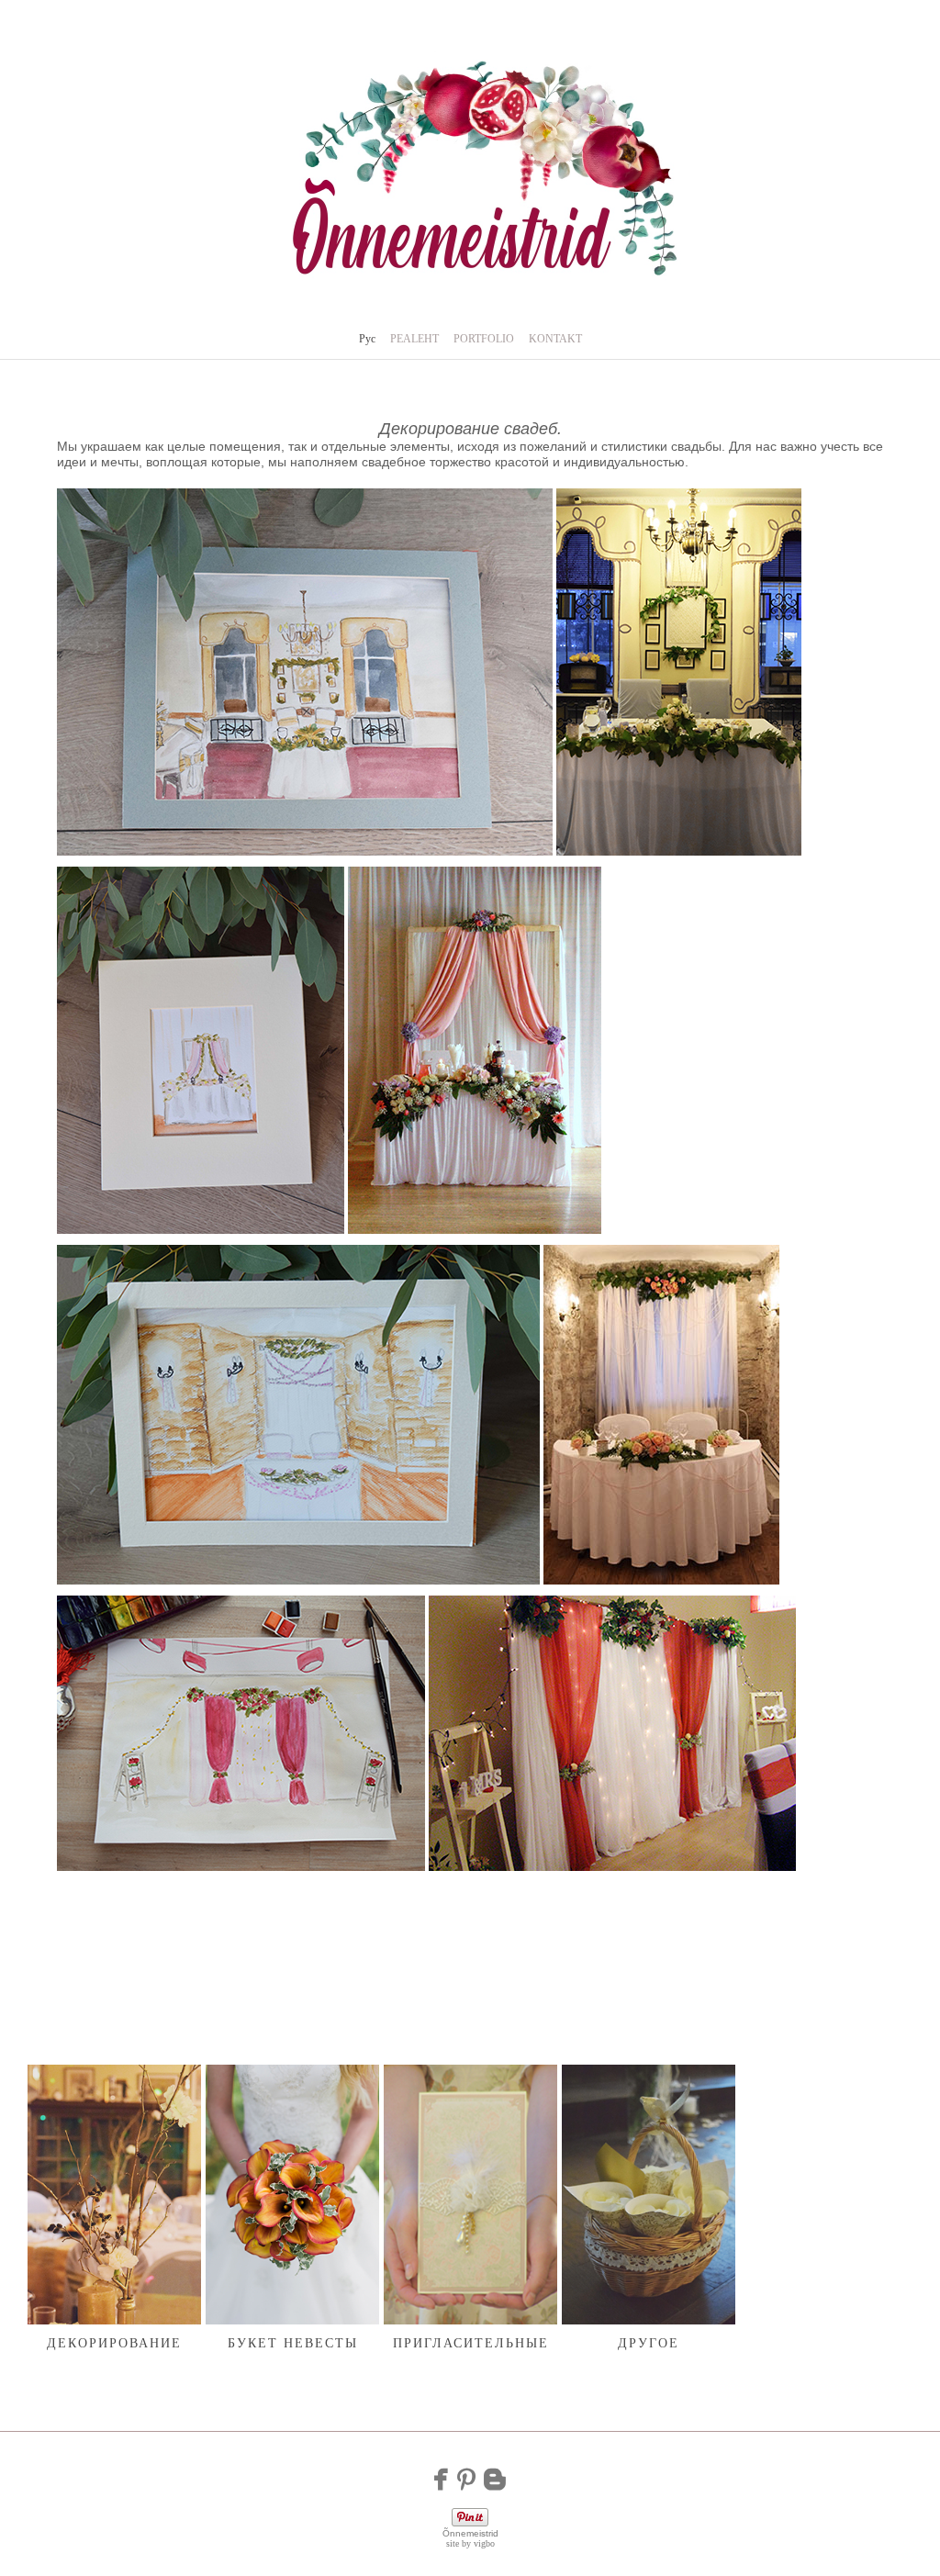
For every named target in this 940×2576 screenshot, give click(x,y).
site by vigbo (470, 2543)
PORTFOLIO (484, 339)
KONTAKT (555, 339)
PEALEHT (414, 339)
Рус (367, 339)
